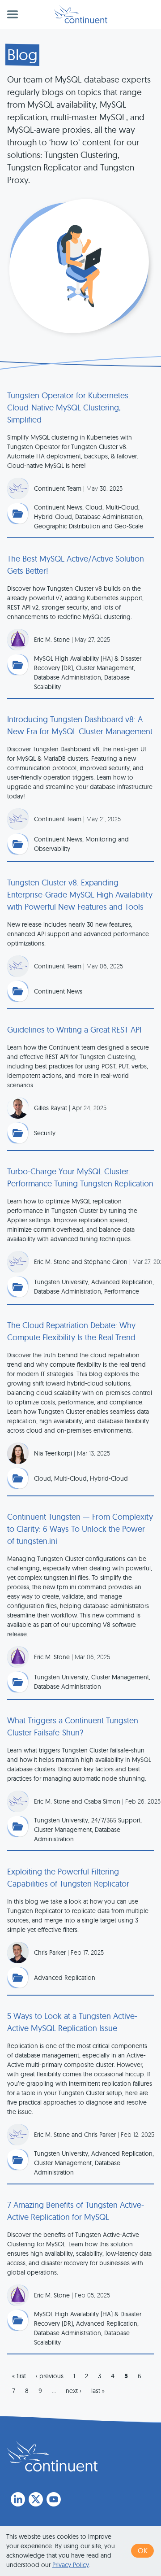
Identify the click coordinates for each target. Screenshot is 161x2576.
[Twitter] (36, 2499)
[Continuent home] (81, 14)
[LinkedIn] (18, 2499)
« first (19, 2376)
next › (74, 2391)
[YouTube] (54, 2499)
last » (98, 2391)
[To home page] (52, 2456)
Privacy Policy (70, 2565)
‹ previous (50, 2376)
